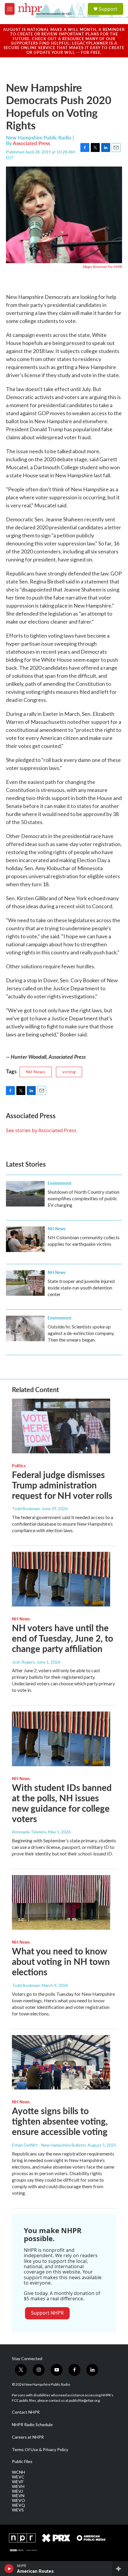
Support (108, 9)
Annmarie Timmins (29, 1832)
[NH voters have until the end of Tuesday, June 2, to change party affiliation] (61, 1579)
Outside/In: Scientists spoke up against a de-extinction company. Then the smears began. (81, 1333)
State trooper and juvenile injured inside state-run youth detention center (81, 1288)
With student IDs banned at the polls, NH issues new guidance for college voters (62, 1803)
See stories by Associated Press (41, 1130)
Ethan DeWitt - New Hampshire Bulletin (49, 2145)
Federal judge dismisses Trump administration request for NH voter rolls (62, 1485)
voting (69, 1072)
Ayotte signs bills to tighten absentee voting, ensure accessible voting (60, 2121)
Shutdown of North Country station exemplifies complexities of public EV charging (83, 1198)
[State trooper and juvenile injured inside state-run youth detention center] (25, 1283)
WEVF (18, 2482)
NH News (36, 1072)
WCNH (18, 2472)
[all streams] (120, 2569)
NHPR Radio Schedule (32, 2425)
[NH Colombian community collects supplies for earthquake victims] (25, 1239)
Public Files (22, 2462)
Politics (19, 1466)
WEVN (18, 2496)
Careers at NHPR (28, 2437)
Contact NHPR (26, 2412)
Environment (60, 1183)
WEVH (18, 2486)
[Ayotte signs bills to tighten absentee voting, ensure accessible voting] (61, 2062)
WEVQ (18, 2505)
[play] (9, 2569)
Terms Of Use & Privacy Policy (40, 2450)
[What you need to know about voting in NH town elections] (61, 1902)
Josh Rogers (23, 1662)
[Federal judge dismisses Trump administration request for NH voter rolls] (61, 1426)
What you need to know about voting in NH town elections (61, 1961)
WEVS (18, 2510)
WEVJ (17, 2491)
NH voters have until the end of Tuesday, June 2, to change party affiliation (63, 1638)
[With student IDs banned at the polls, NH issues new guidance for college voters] (61, 1739)
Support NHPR (47, 2313)
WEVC (18, 2477)
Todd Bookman (26, 1509)
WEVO (18, 2500)
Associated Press (31, 143)
